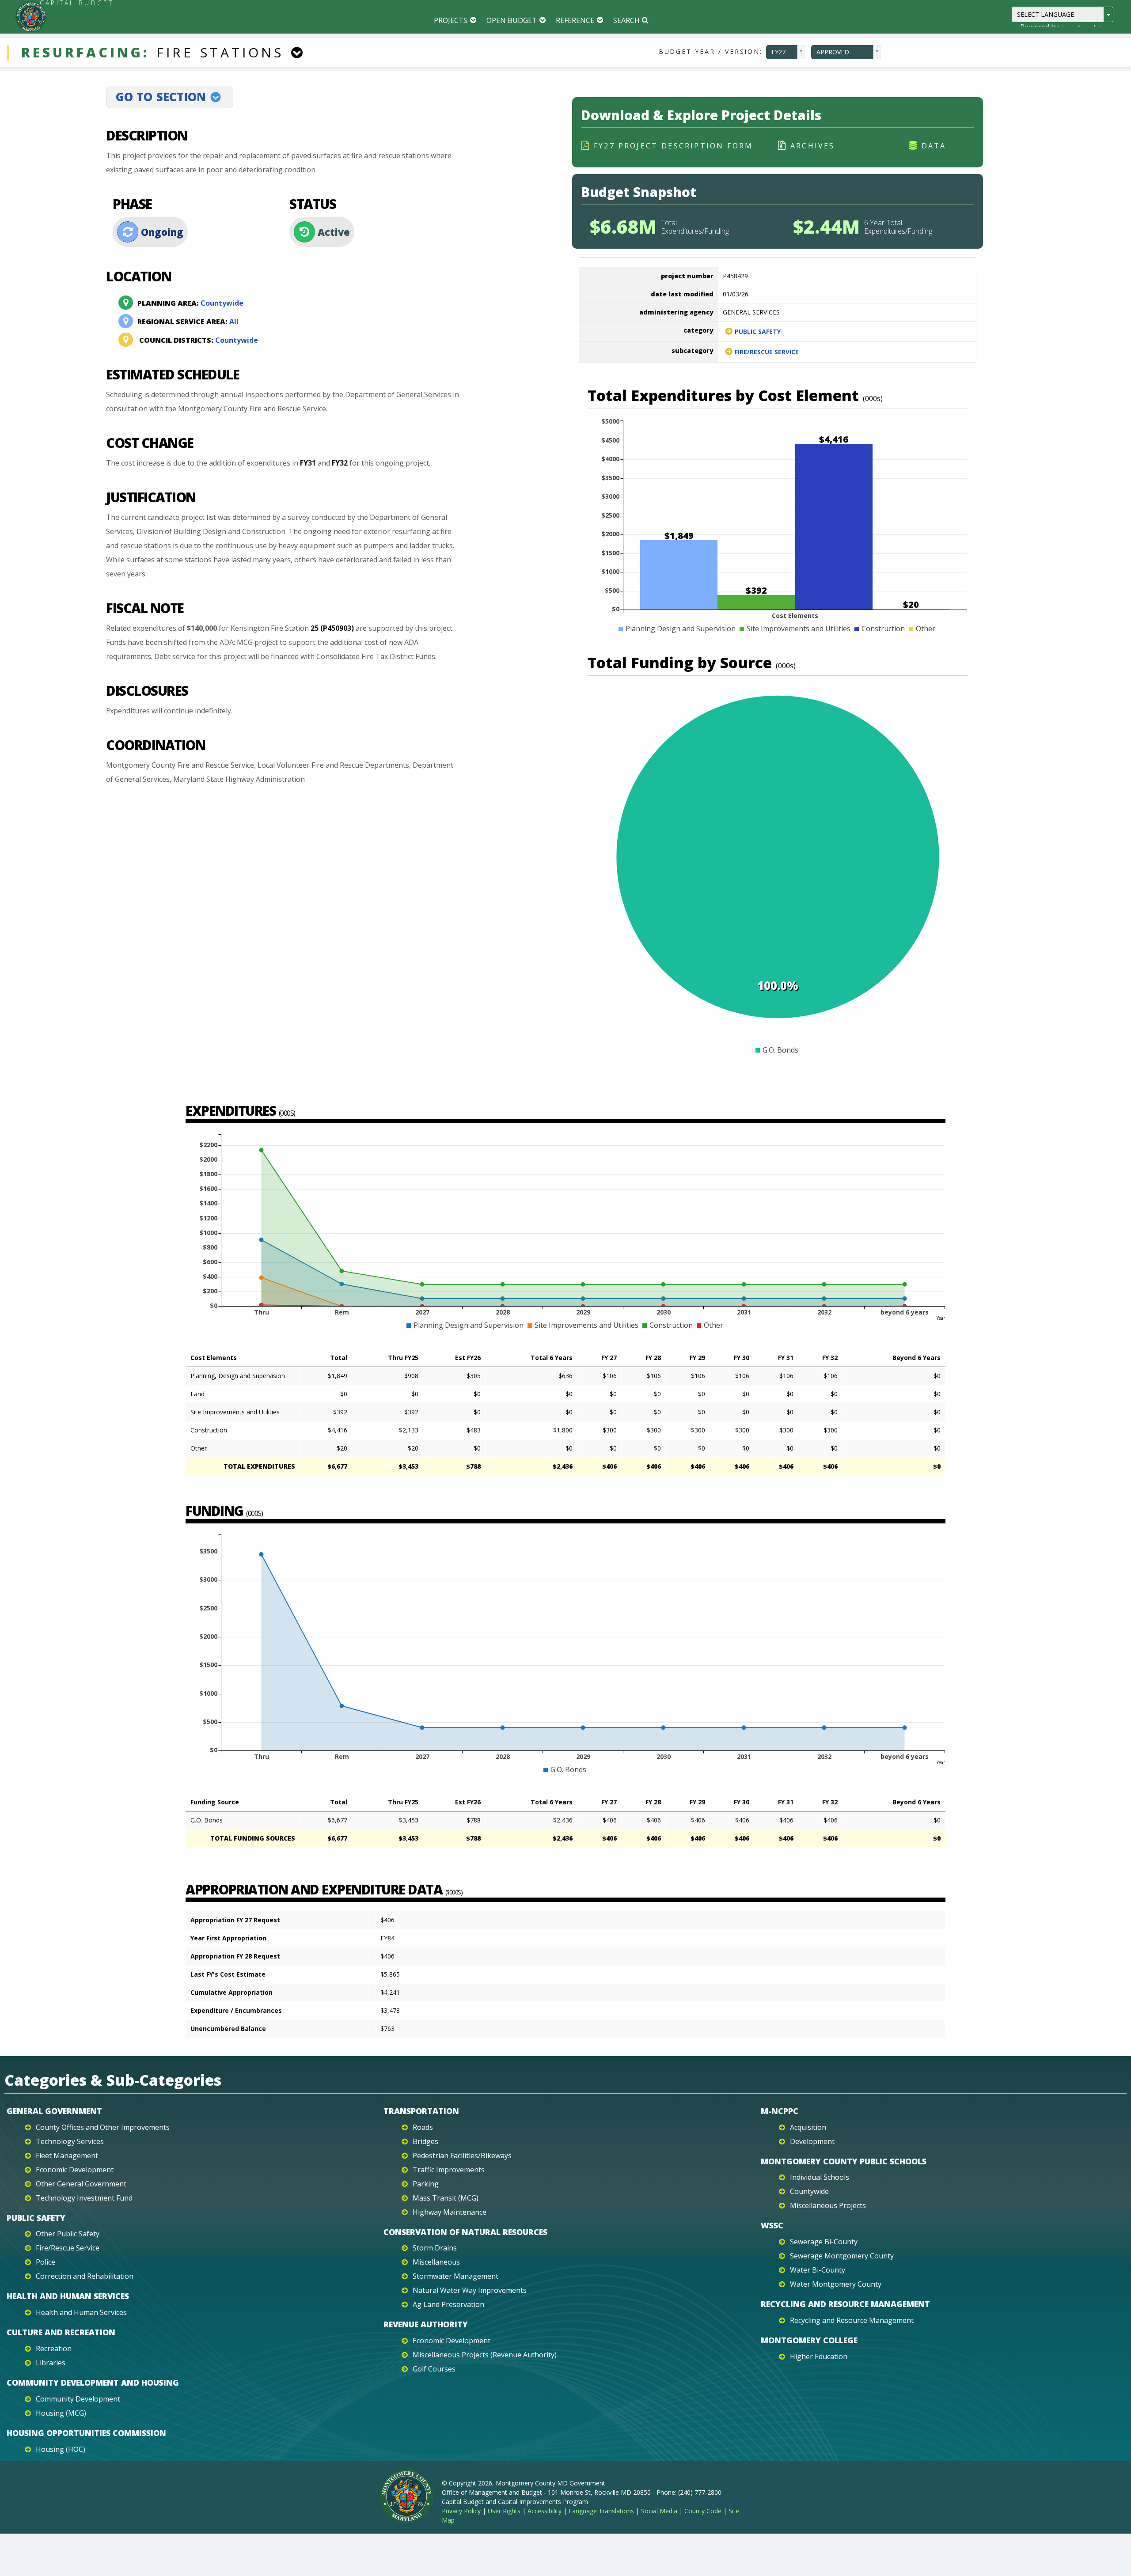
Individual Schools (820, 2177)
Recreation (54, 2349)
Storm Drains (435, 2248)
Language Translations (601, 2511)
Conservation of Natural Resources (465, 2232)
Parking (426, 2184)
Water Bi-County (818, 2270)
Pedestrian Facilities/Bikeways (462, 2156)
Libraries (51, 2363)
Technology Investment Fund (84, 2198)
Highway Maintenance (450, 2212)
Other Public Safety (68, 2234)
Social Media (659, 2511)
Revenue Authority (426, 2324)
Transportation (421, 2111)
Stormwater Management (455, 2276)
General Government (54, 2111)
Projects (451, 20)
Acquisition (808, 2127)
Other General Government (81, 2184)
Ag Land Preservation (448, 2304)
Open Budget (512, 20)
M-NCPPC (780, 2111)
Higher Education (819, 2356)
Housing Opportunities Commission (86, 2433)
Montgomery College (809, 2340)
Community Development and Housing (93, 2383)
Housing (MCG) (61, 2413)
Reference (575, 20)
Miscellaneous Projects (828, 2205)
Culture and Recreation (61, 2332)
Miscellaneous (436, 2262)
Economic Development (75, 2170)
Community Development (78, 2399)
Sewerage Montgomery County (842, 2256)
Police (46, 2262)
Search (626, 20)
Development (812, 2141)
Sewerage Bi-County (824, 2242)
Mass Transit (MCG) (446, 2198)
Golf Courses (434, 2369)
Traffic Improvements (449, 2170)
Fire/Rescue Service (767, 352)
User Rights (504, 2511)
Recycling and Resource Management (845, 2304)
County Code (703, 2511)
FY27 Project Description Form (673, 146)
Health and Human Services (68, 2296)
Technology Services (70, 2141)
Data (934, 146)
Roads (423, 2127)
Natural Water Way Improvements (470, 2290)
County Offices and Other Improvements (103, 2127)
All (188, 322)
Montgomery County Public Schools (844, 2161)
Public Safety (758, 331)
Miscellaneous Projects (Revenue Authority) (485, 2355)
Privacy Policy (461, 2511)
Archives (813, 146)
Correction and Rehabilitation (85, 2276)
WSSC (772, 2225)
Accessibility (545, 2511)
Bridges (425, 2141)
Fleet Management (67, 2156)
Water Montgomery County (836, 2284)
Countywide (190, 303)
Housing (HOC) (61, 2449)
